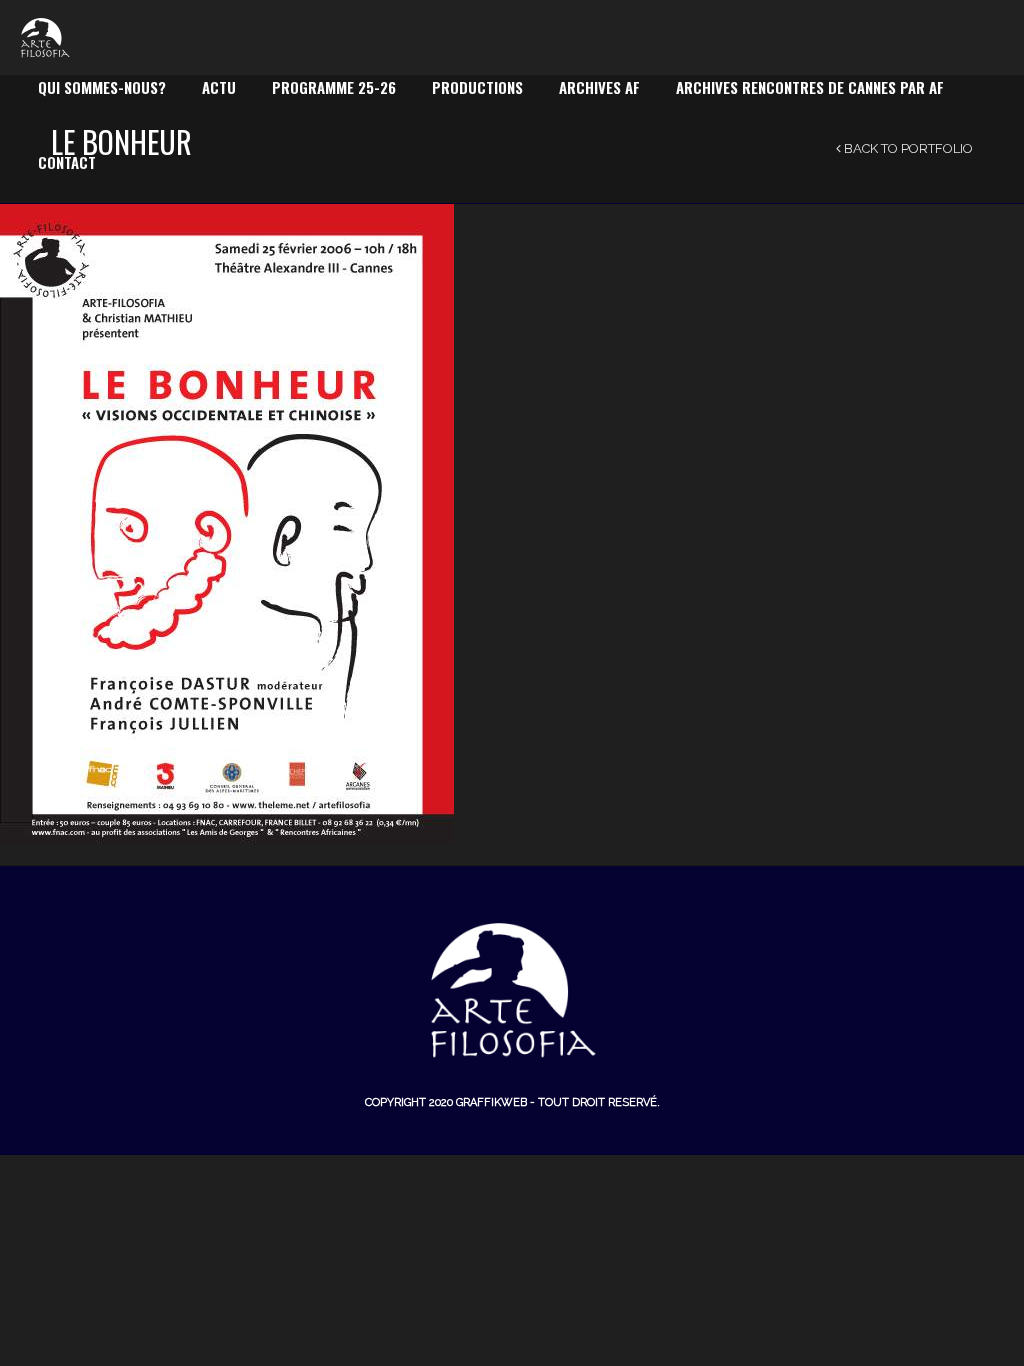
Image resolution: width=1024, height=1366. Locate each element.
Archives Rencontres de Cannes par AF (810, 87)
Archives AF (599, 87)
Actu (219, 87)
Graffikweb (491, 1102)
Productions (477, 87)
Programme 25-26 (334, 87)
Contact (67, 162)
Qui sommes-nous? (102, 87)
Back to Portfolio (907, 148)
